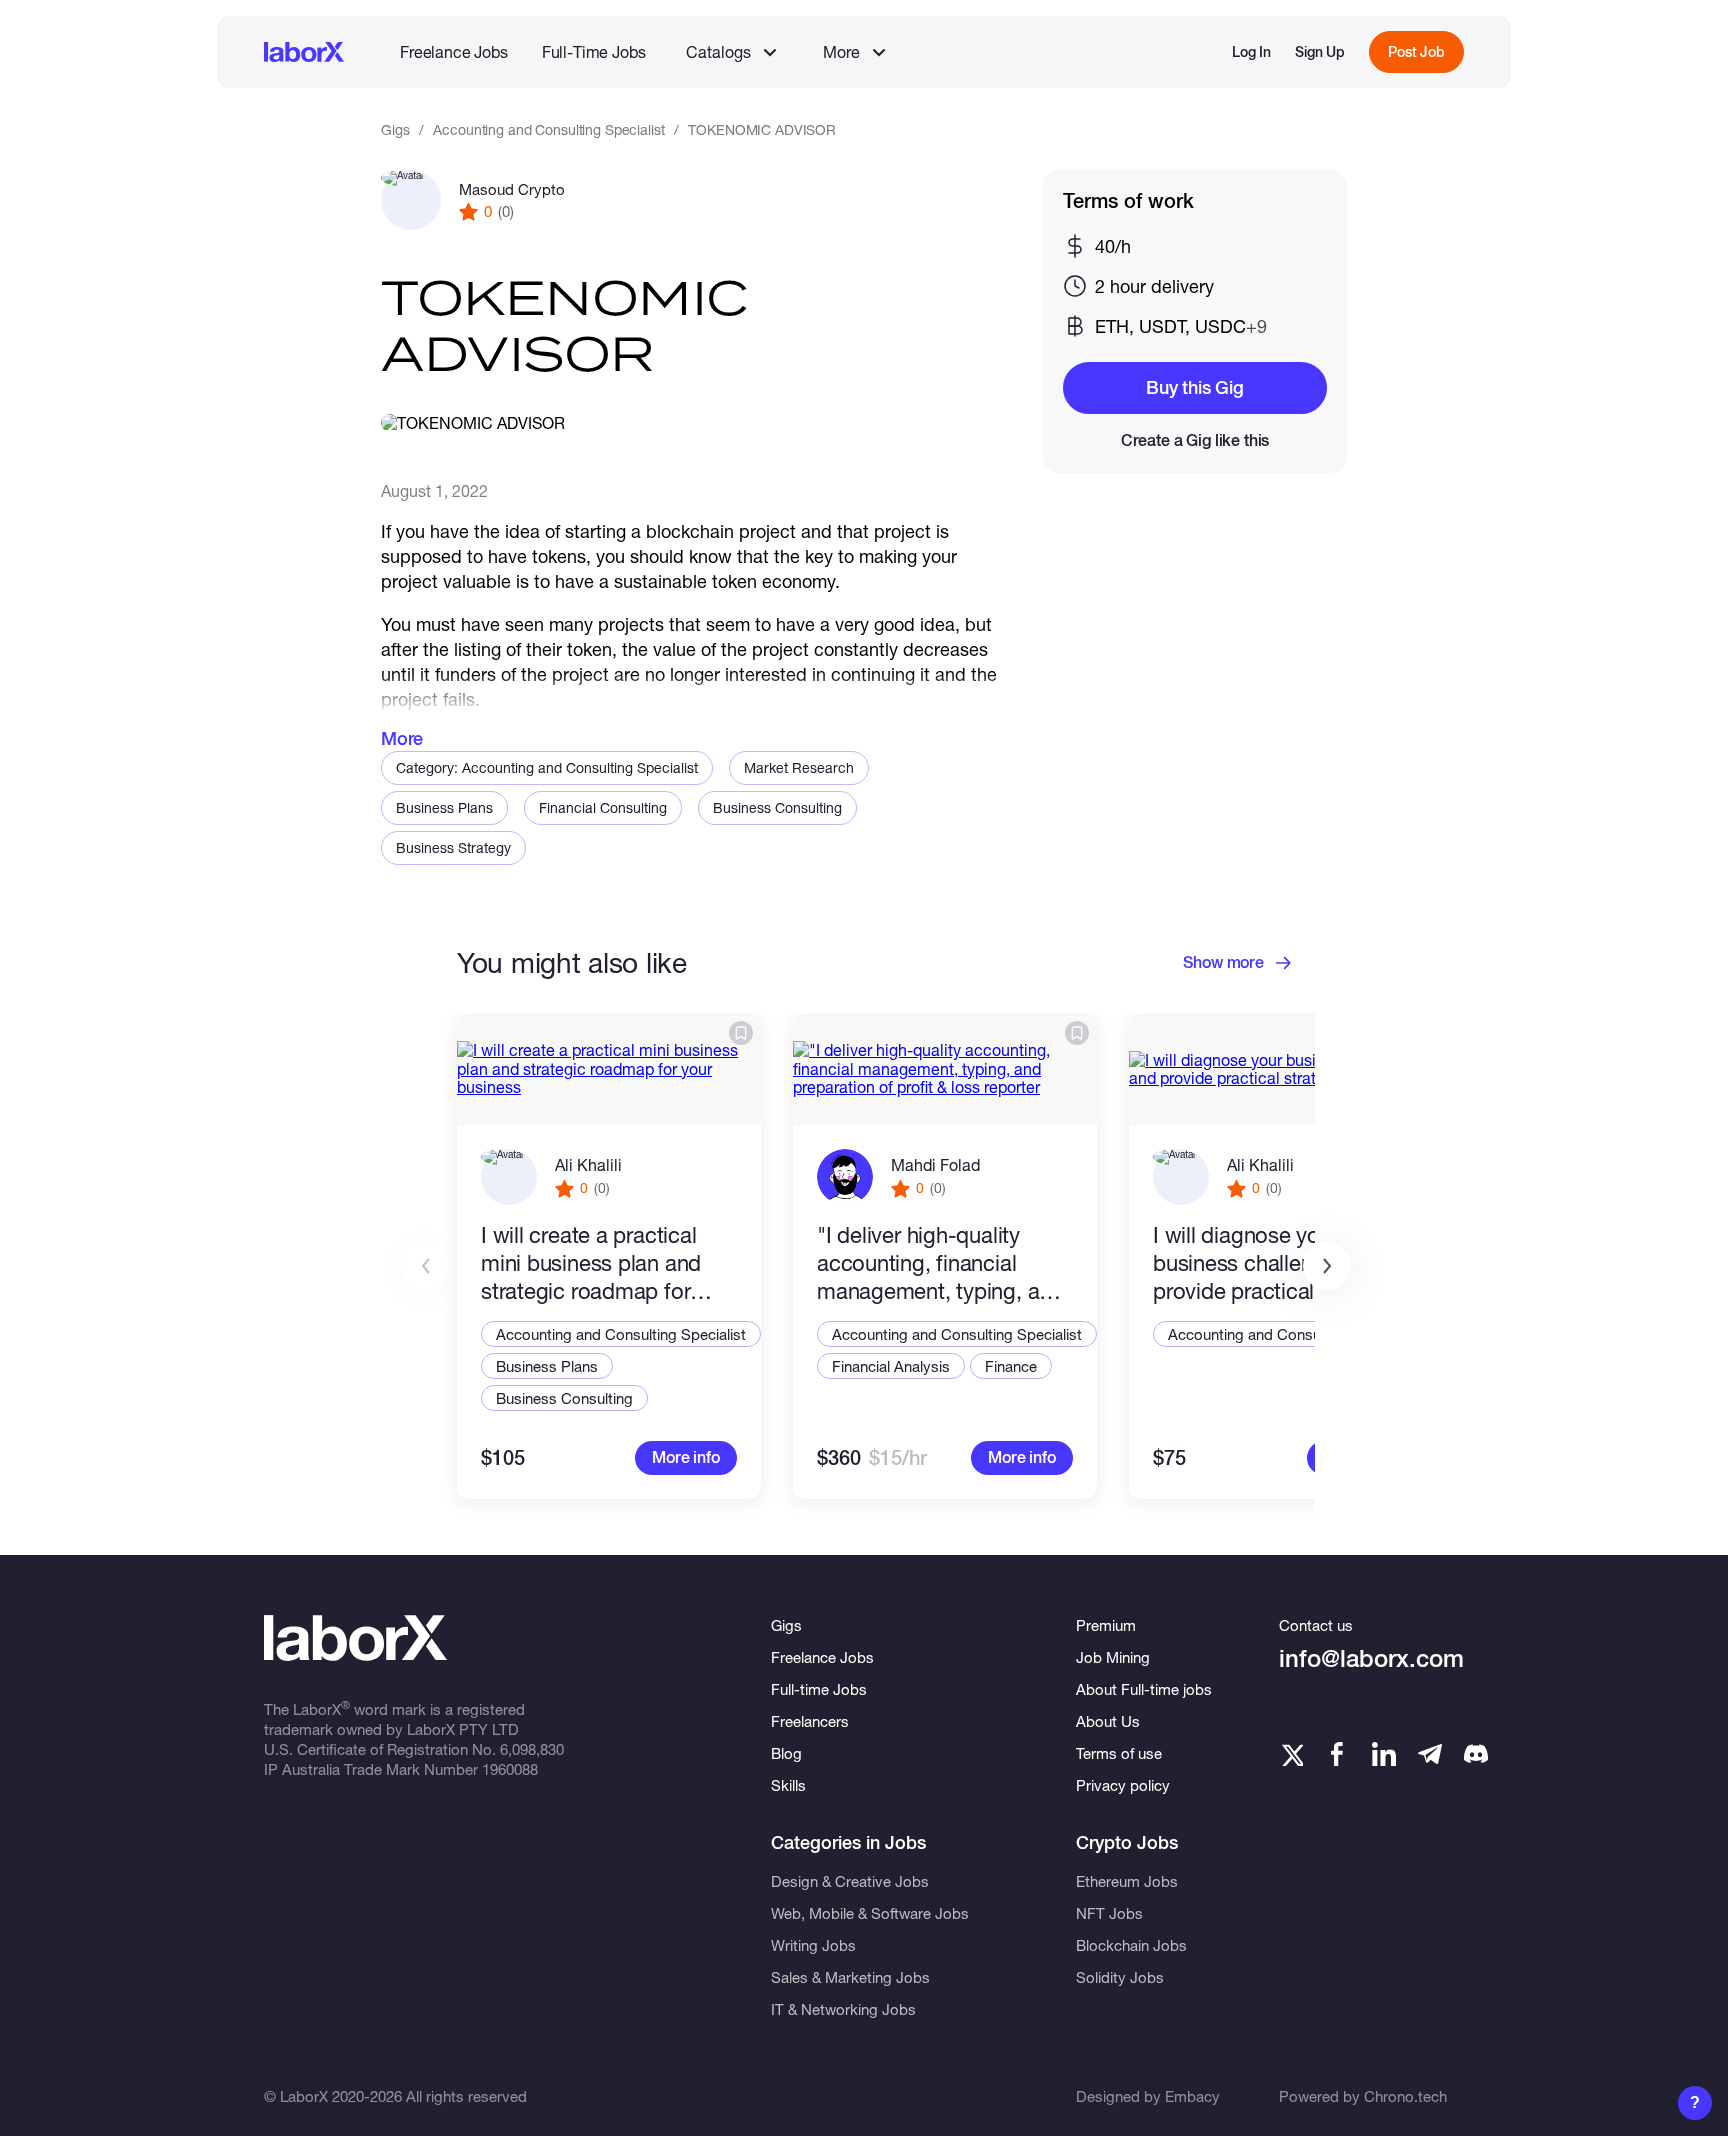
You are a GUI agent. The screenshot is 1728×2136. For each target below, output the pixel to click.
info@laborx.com (1371, 1658)
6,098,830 (532, 1749)
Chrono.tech (1405, 2096)
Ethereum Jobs (1127, 1881)
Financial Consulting (603, 807)
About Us (1108, 1721)
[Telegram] (1430, 1754)
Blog (786, 1753)
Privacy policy (1123, 1785)
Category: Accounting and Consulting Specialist (547, 767)
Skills (788, 1785)
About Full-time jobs (1144, 1689)
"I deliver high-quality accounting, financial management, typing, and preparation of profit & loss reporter (940, 1263)
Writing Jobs (813, 1945)
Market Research (799, 767)
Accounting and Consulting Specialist (548, 129)
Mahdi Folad (935, 1164)
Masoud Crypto (512, 189)
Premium (1106, 1625)
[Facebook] (1337, 1754)
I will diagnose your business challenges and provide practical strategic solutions (1278, 1263)
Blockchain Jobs (1131, 1945)
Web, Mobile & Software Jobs (870, 1913)
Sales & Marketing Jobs (850, 1977)
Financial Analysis (891, 1366)
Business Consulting (777, 807)
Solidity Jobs (1120, 1977)
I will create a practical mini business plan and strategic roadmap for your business (591, 1263)
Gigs (395, 129)
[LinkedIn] (1384, 1754)
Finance (1011, 1366)
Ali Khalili (588, 1164)
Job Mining (1113, 1657)
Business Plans (444, 807)
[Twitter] (1291, 1754)
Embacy (1192, 2096)
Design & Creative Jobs (850, 1881)
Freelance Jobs (454, 51)
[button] (1327, 1266)
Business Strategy (453, 847)
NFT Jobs (1109, 1913)
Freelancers (810, 1721)
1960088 (510, 1769)
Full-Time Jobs (594, 51)
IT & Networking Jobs (843, 2009)
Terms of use (1119, 1753)
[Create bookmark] (741, 1033)
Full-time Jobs (819, 1689)
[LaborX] (304, 52)
